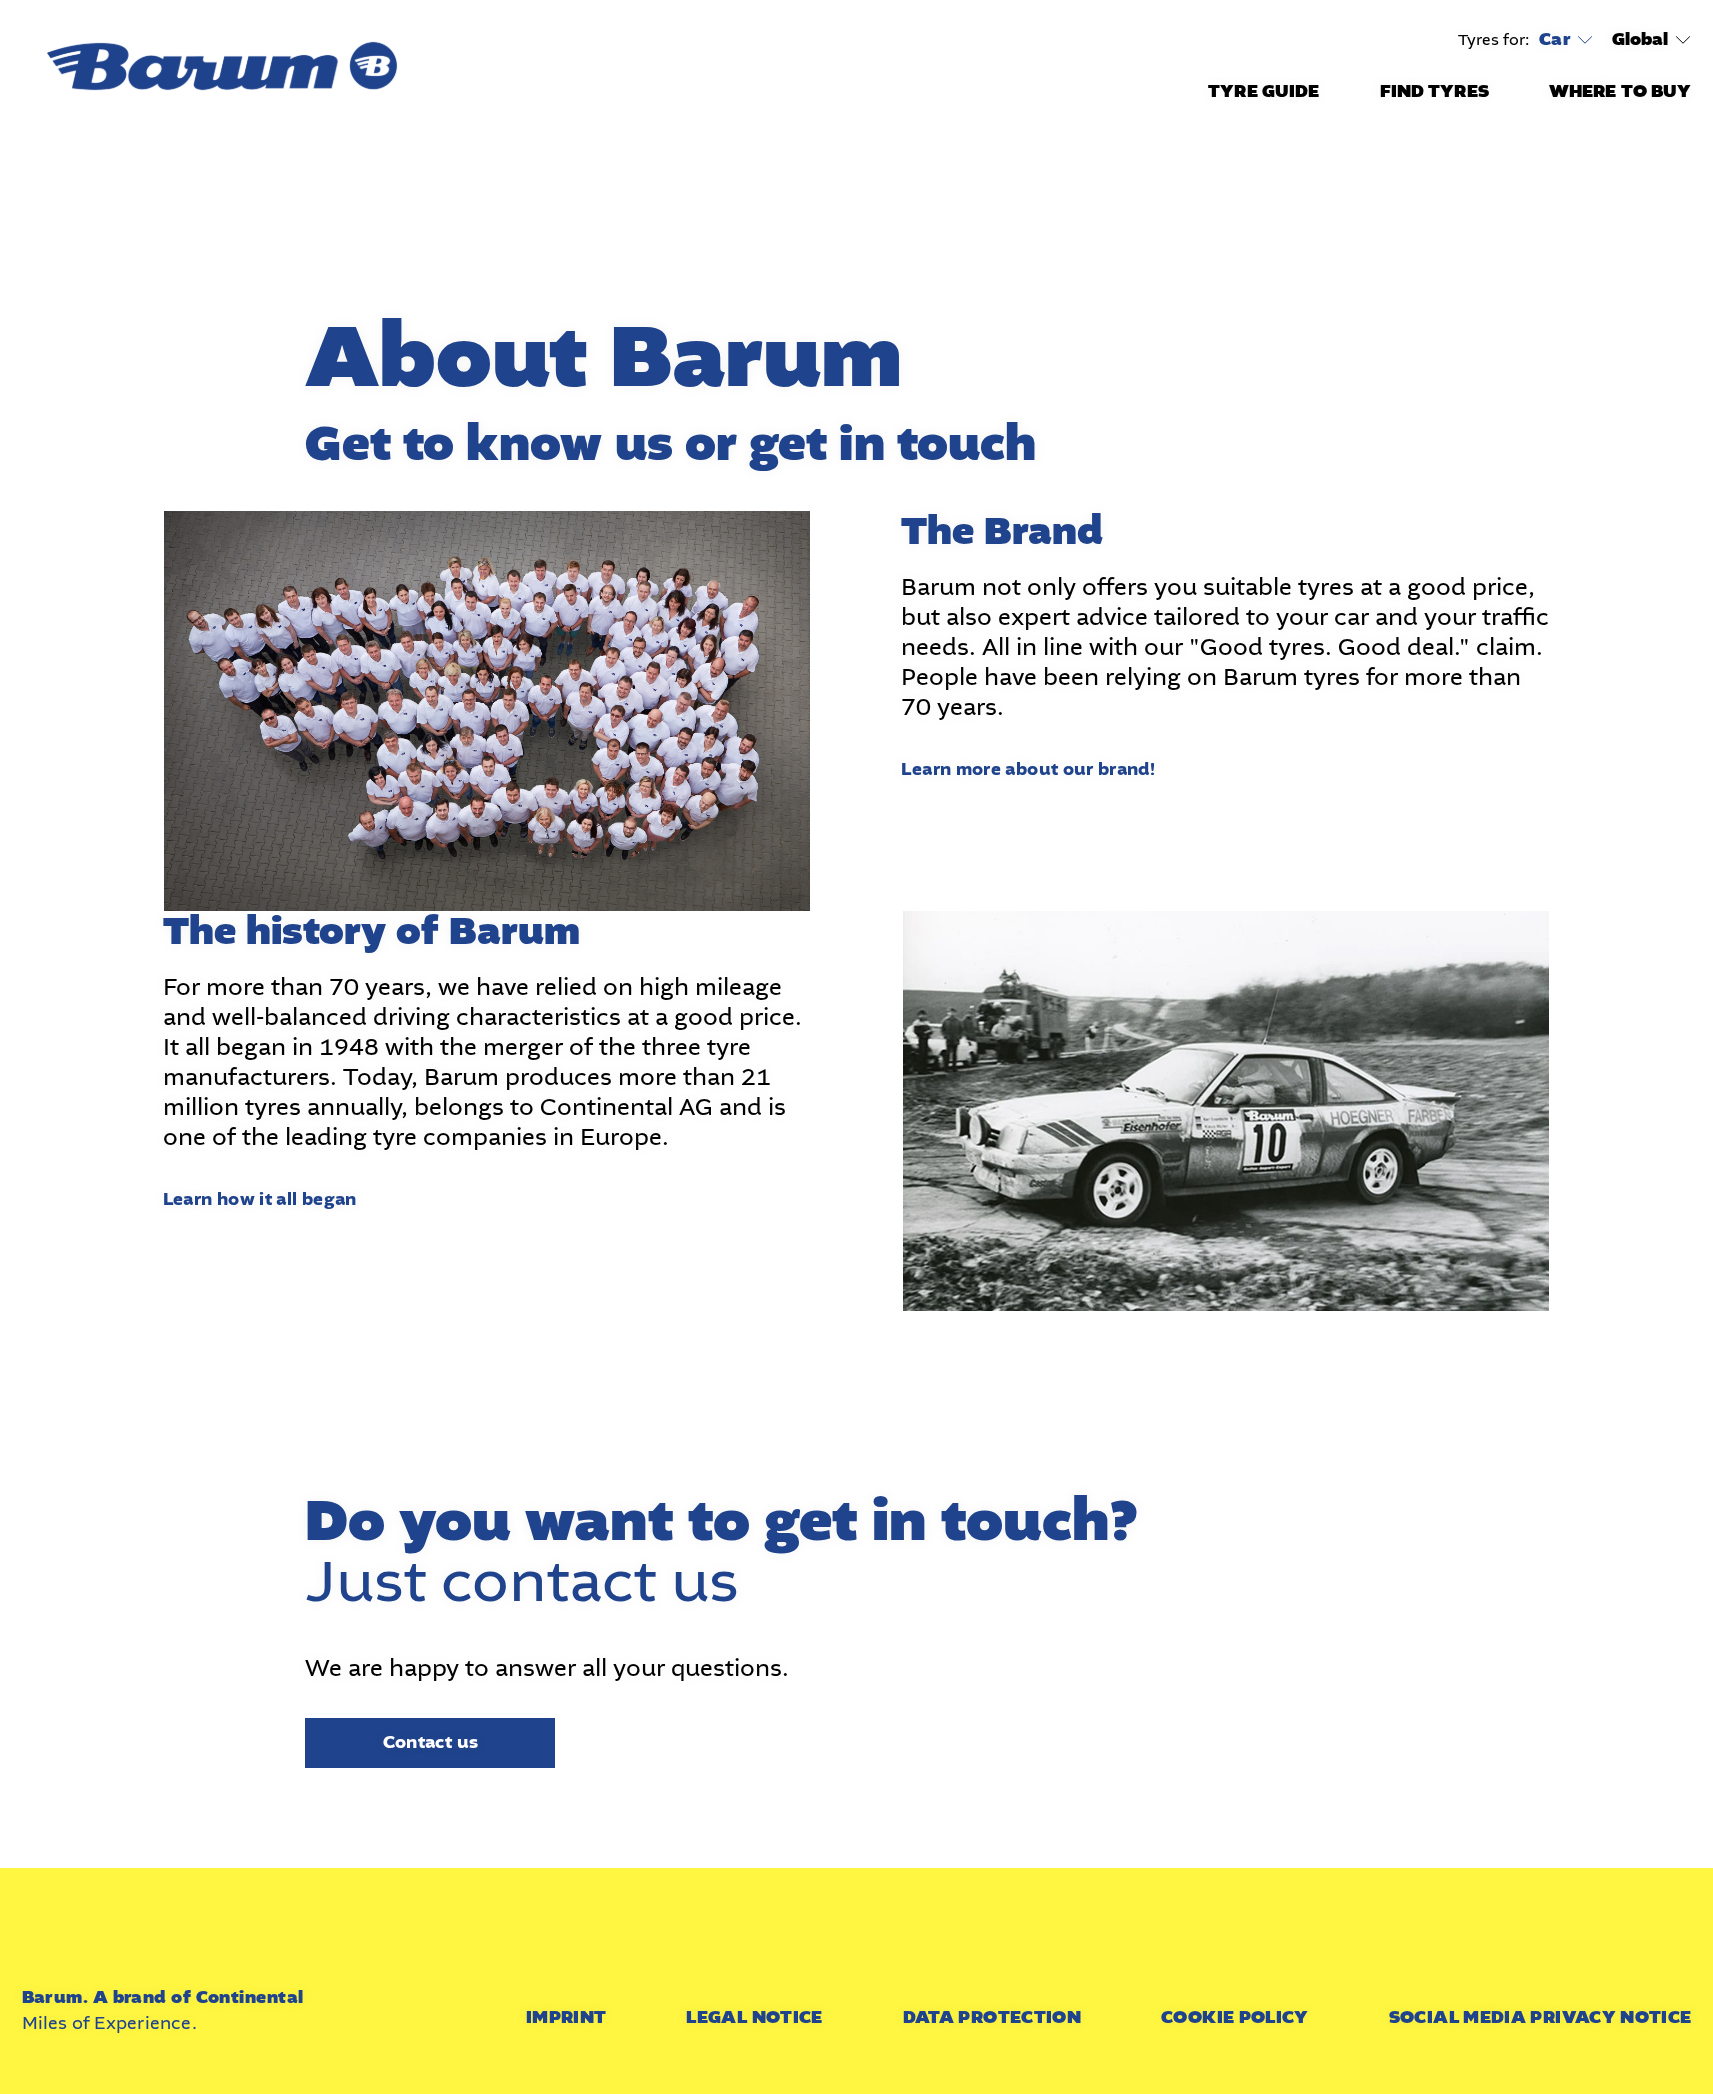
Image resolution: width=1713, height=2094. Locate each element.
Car (1554, 40)
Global (1640, 39)
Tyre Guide (1263, 91)
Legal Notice (754, 2017)
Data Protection (992, 2017)
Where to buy (1620, 91)
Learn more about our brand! (1028, 769)
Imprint (566, 2017)
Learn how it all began (260, 1199)
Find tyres (1434, 91)
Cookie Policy (1235, 2017)
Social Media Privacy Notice (1540, 2017)
